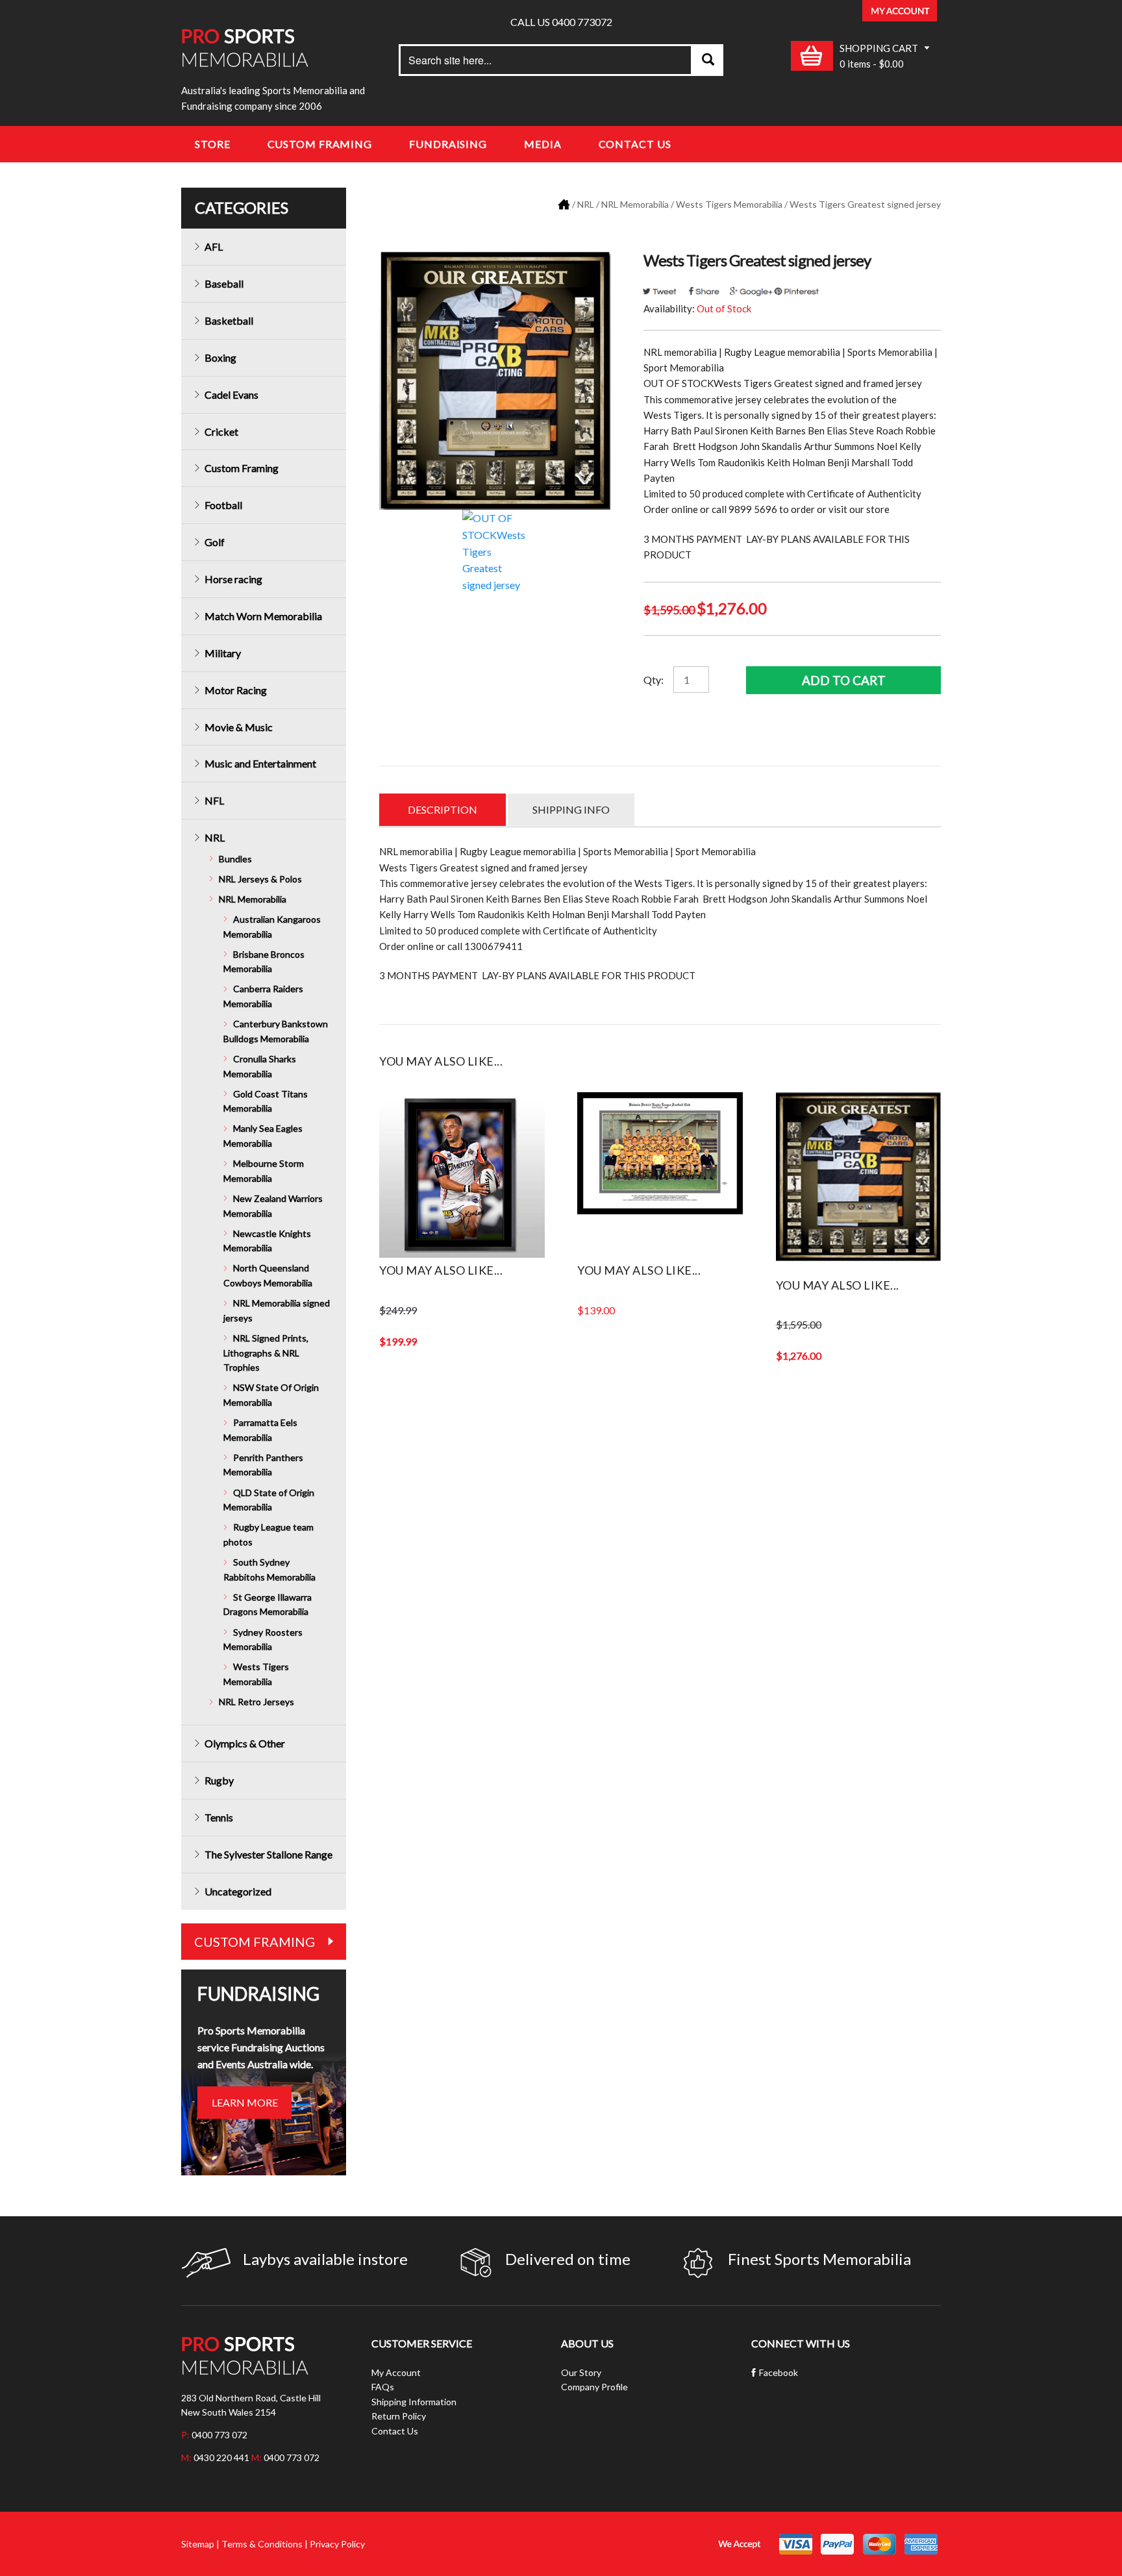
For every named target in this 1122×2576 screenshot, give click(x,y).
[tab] (443, 810)
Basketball (229, 320)
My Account (396, 2372)
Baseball (224, 283)
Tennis (219, 1817)
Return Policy (399, 2416)
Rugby (219, 1780)
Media (543, 144)
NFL (214, 800)
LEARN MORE (245, 2102)
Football (223, 505)
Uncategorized (238, 1891)
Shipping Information (414, 2402)
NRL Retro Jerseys (256, 1702)
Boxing (220, 357)
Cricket (221, 431)
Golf (215, 542)
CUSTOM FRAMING (255, 1942)
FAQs (383, 2387)
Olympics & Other (245, 1743)
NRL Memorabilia (635, 204)
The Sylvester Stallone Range (268, 1854)
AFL (214, 246)
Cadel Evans (231, 394)
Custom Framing (320, 144)
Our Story (581, 2372)
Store (213, 144)
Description (443, 809)
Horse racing (233, 579)
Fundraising (448, 144)
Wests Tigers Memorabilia (729, 204)
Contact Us (635, 144)
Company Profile (594, 2387)
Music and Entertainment (260, 763)
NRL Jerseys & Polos (260, 879)
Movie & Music (239, 727)
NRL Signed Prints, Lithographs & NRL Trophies (266, 1353)
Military (223, 653)
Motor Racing (236, 690)
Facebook (779, 2372)
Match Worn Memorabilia (263, 616)
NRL (586, 204)
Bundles (235, 859)
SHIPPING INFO (571, 809)
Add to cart (844, 680)
